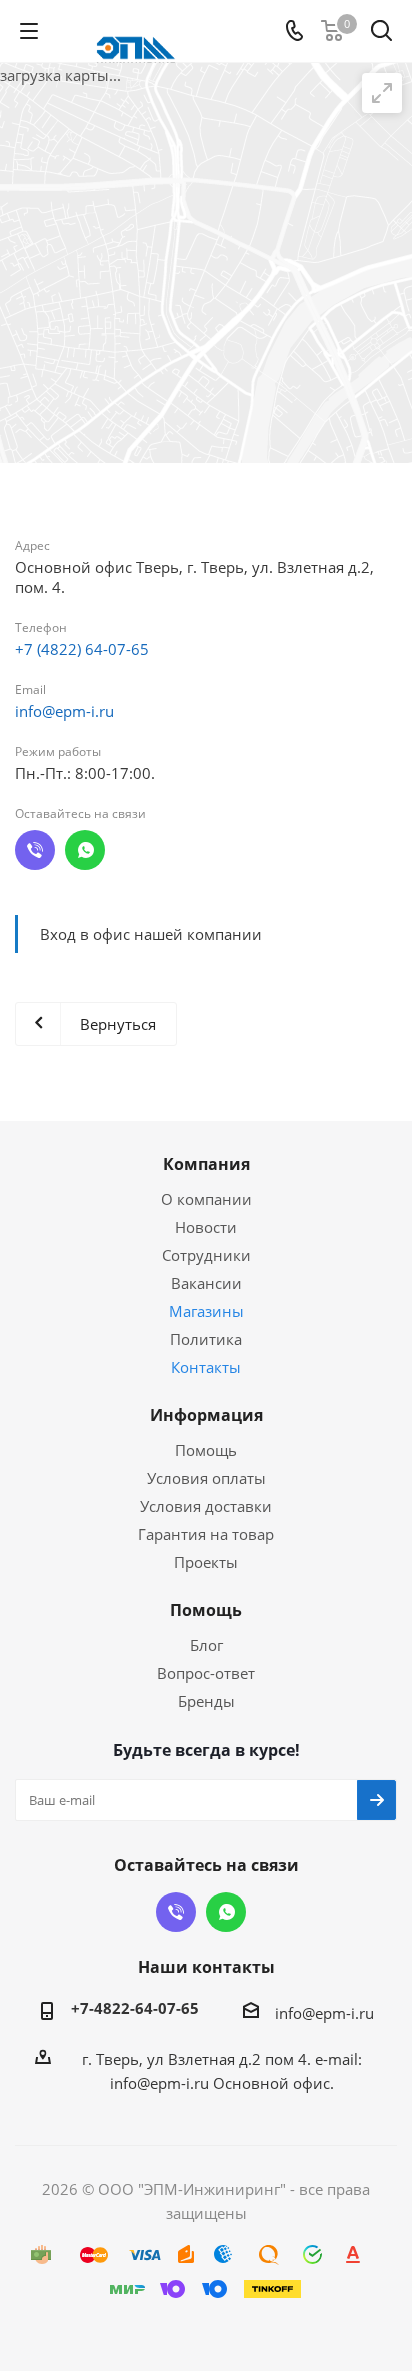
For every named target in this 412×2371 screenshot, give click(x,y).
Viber (35, 850)
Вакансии (206, 1283)
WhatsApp (85, 850)
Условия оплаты (206, 1478)
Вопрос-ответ (206, 1673)
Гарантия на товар (206, 1534)
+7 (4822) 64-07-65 (82, 649)
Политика (206, 1339)
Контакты (206, 1367)
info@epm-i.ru (64, 711)
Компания (206, 1164)
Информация (206, 1415)
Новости (206, 1227)
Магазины (206, 1311)
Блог (206, 1645)
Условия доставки (206, 1506)
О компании (206, 1199)
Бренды (206, 1701)
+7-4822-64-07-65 (135, 2008)
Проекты (206, 1562)
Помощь (206, 1450)
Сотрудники (206, 1255)
